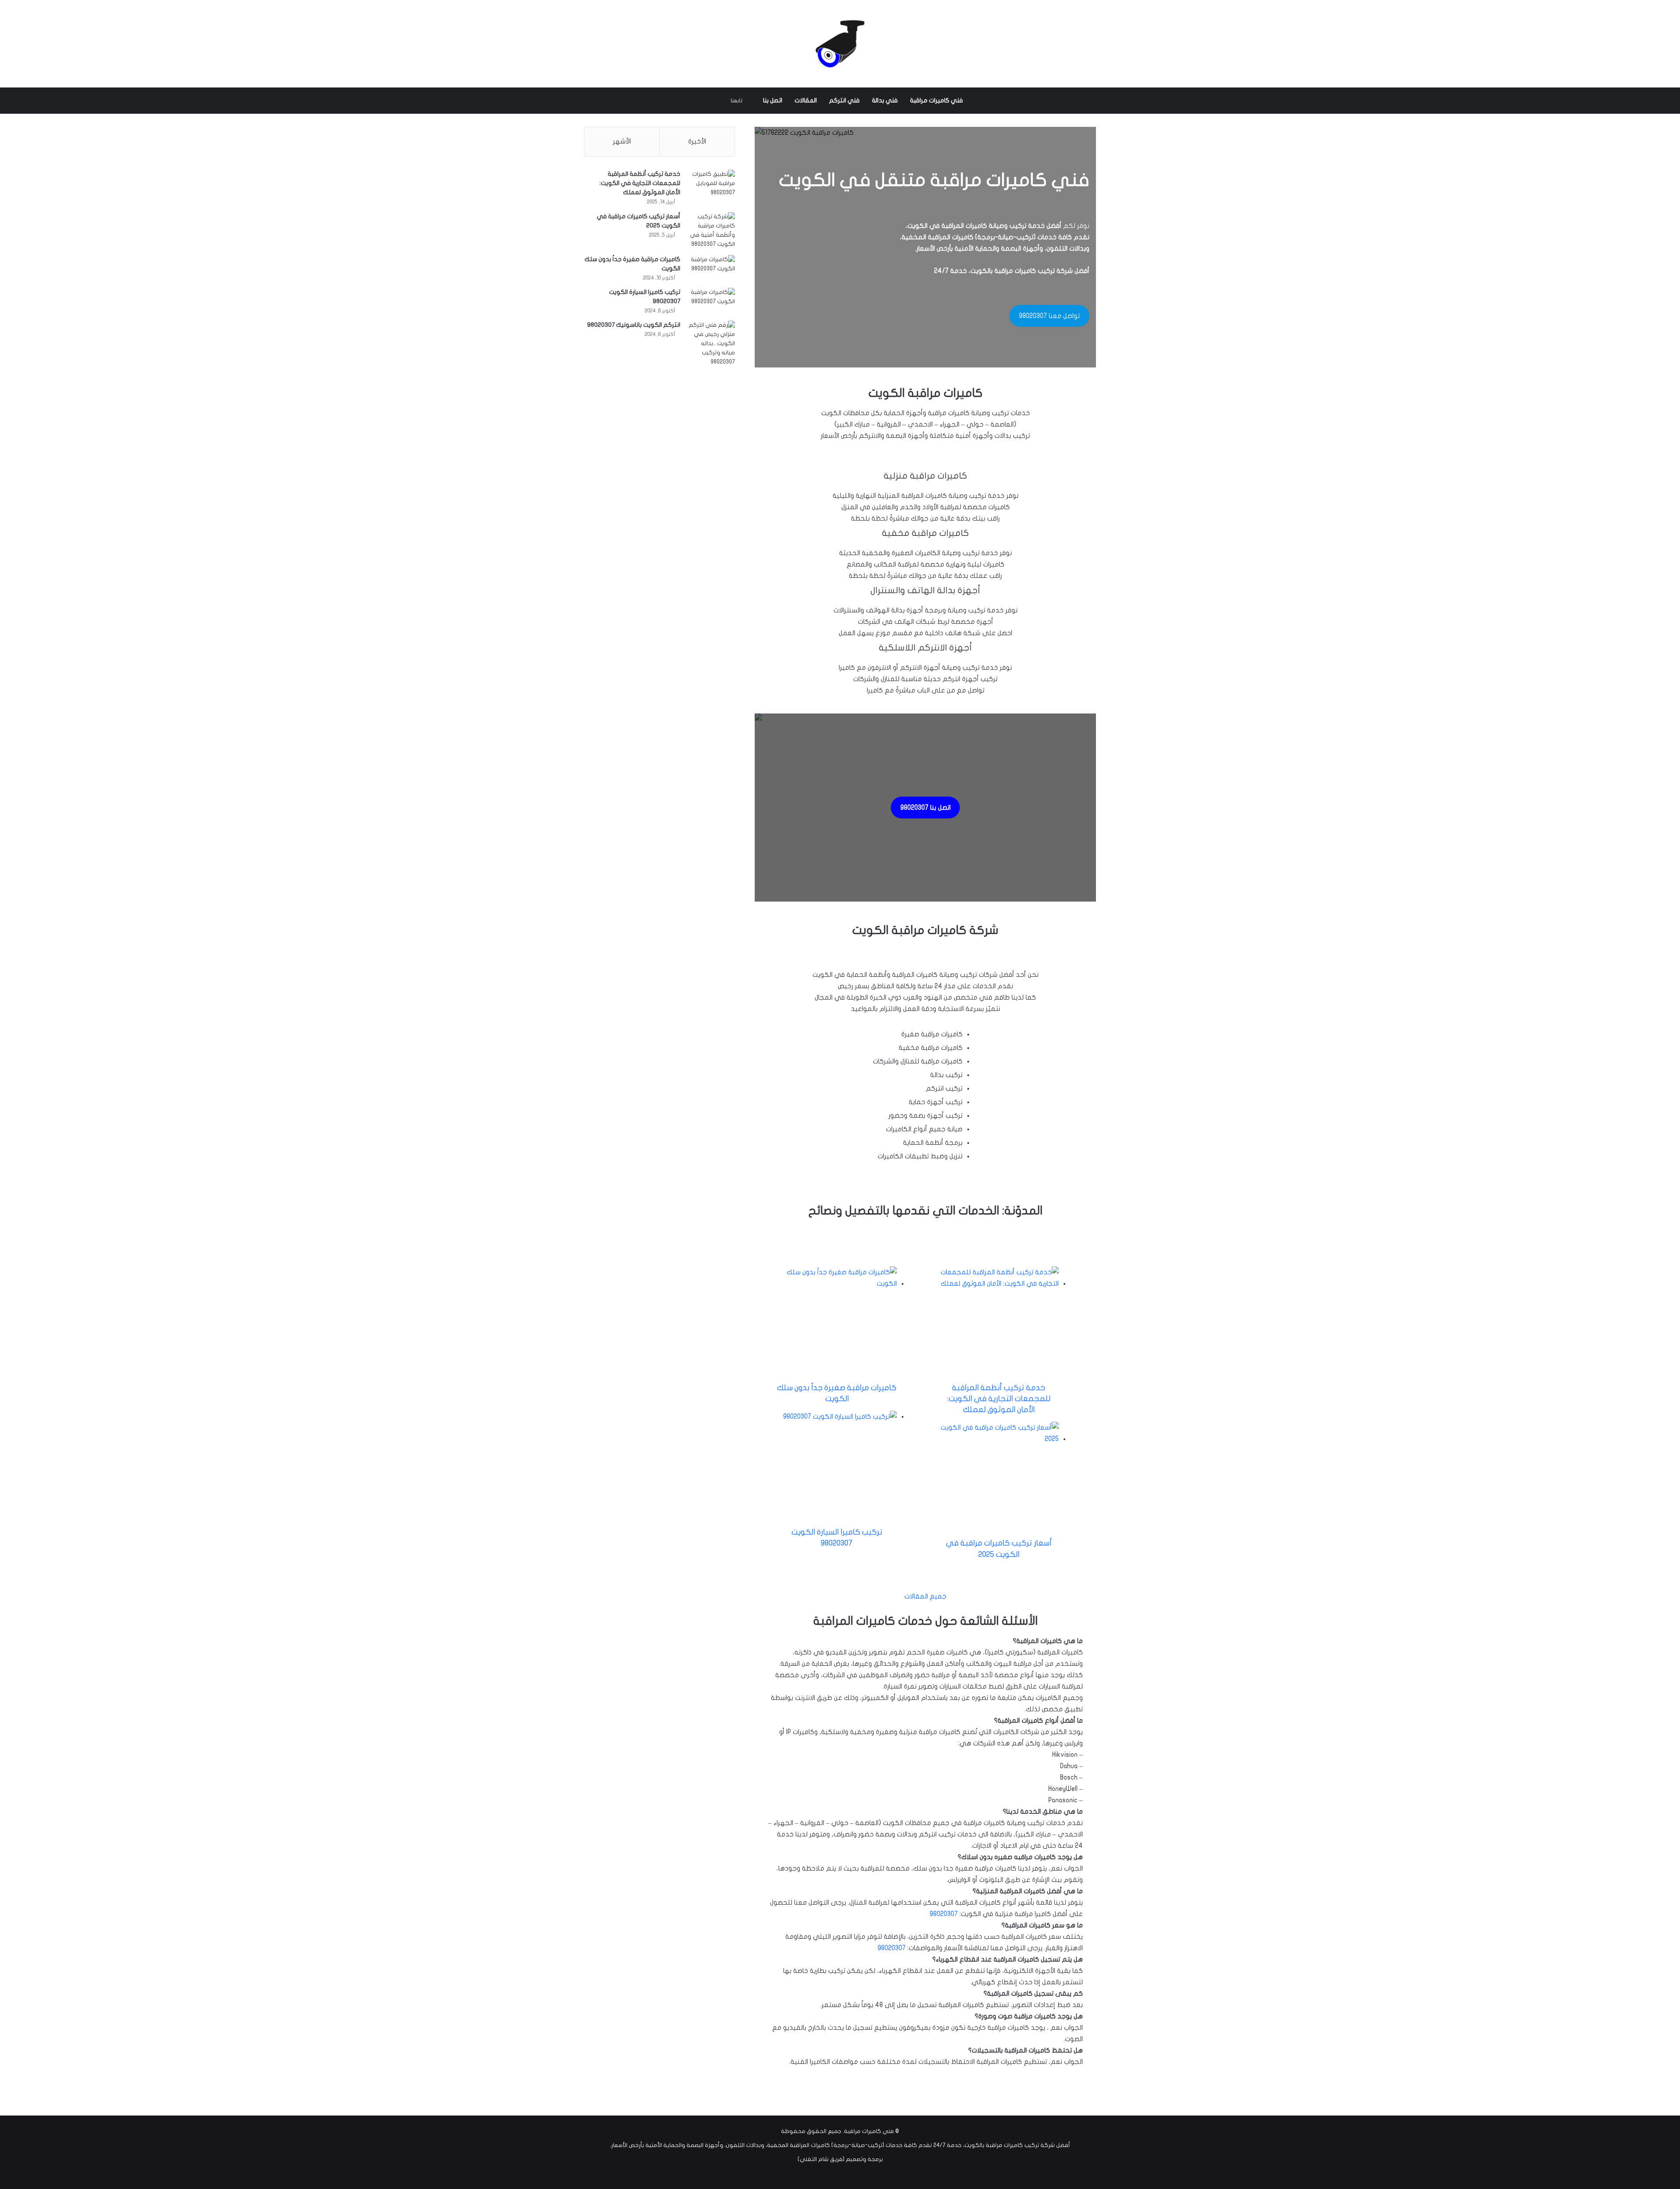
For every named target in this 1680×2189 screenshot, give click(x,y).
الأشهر (622, 141)
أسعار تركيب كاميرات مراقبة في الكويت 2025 (999, 1549)
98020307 (944, 1914)
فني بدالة (885, 100)
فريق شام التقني (821, 2159)
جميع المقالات (925, 1596)
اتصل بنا (773, 100)
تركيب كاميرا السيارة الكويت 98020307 (837, 1538)
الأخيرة (697, 141)
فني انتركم (844, 100)
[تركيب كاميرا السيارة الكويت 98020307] (711, 300)
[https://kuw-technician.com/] (840, 44)
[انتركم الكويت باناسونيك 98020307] (711, 344)
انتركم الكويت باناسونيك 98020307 (634, 325)
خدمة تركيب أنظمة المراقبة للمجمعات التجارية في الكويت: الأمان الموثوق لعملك (999, 1399)
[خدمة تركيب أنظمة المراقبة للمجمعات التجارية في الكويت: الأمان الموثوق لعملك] (711, 188)
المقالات (806, 100)
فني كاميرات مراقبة (936, 100)
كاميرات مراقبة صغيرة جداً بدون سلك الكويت (837, 1393)
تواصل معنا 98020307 (1049, 316)
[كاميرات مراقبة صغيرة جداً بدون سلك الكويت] (711, 267)
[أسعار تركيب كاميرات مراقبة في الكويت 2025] (711, 231)
